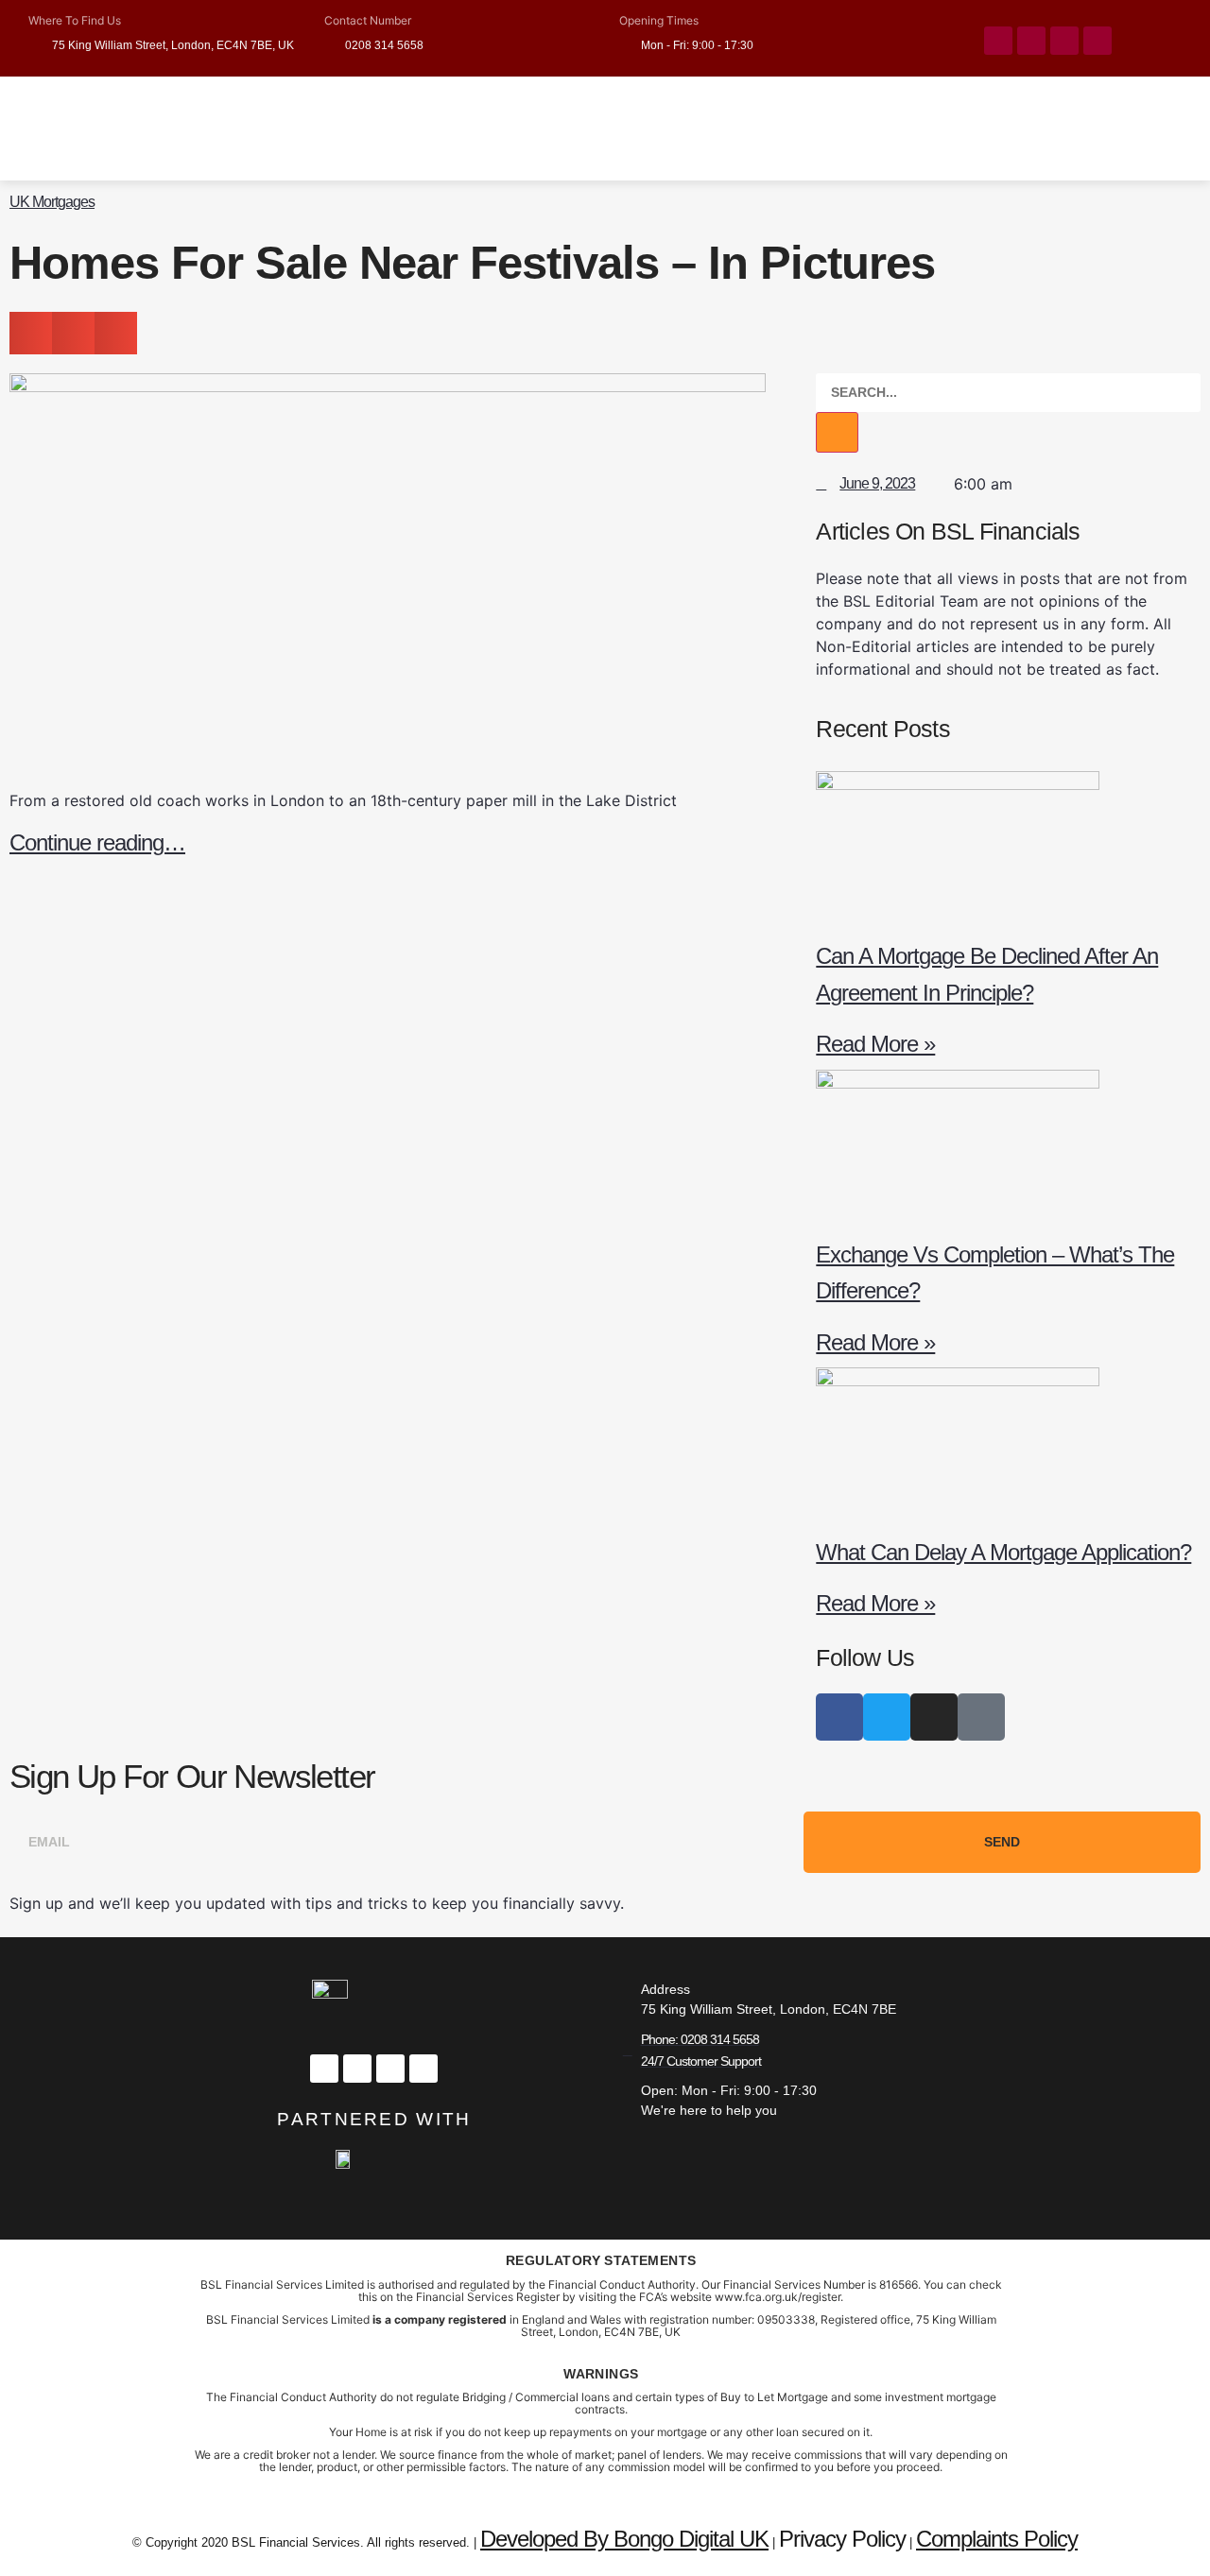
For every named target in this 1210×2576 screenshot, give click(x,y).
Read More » (875, 1044)
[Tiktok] (1098, 41)
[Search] (837, 432)
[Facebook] (998, 41)
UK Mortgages (52, 202)
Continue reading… (97, 842)
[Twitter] (1031, 41)
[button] (31, 333)
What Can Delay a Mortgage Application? (1003, 1552)
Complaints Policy (997, 2539)
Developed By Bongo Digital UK (624, 2539)
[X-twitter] (357, 2069)
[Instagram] (1064, 41)
